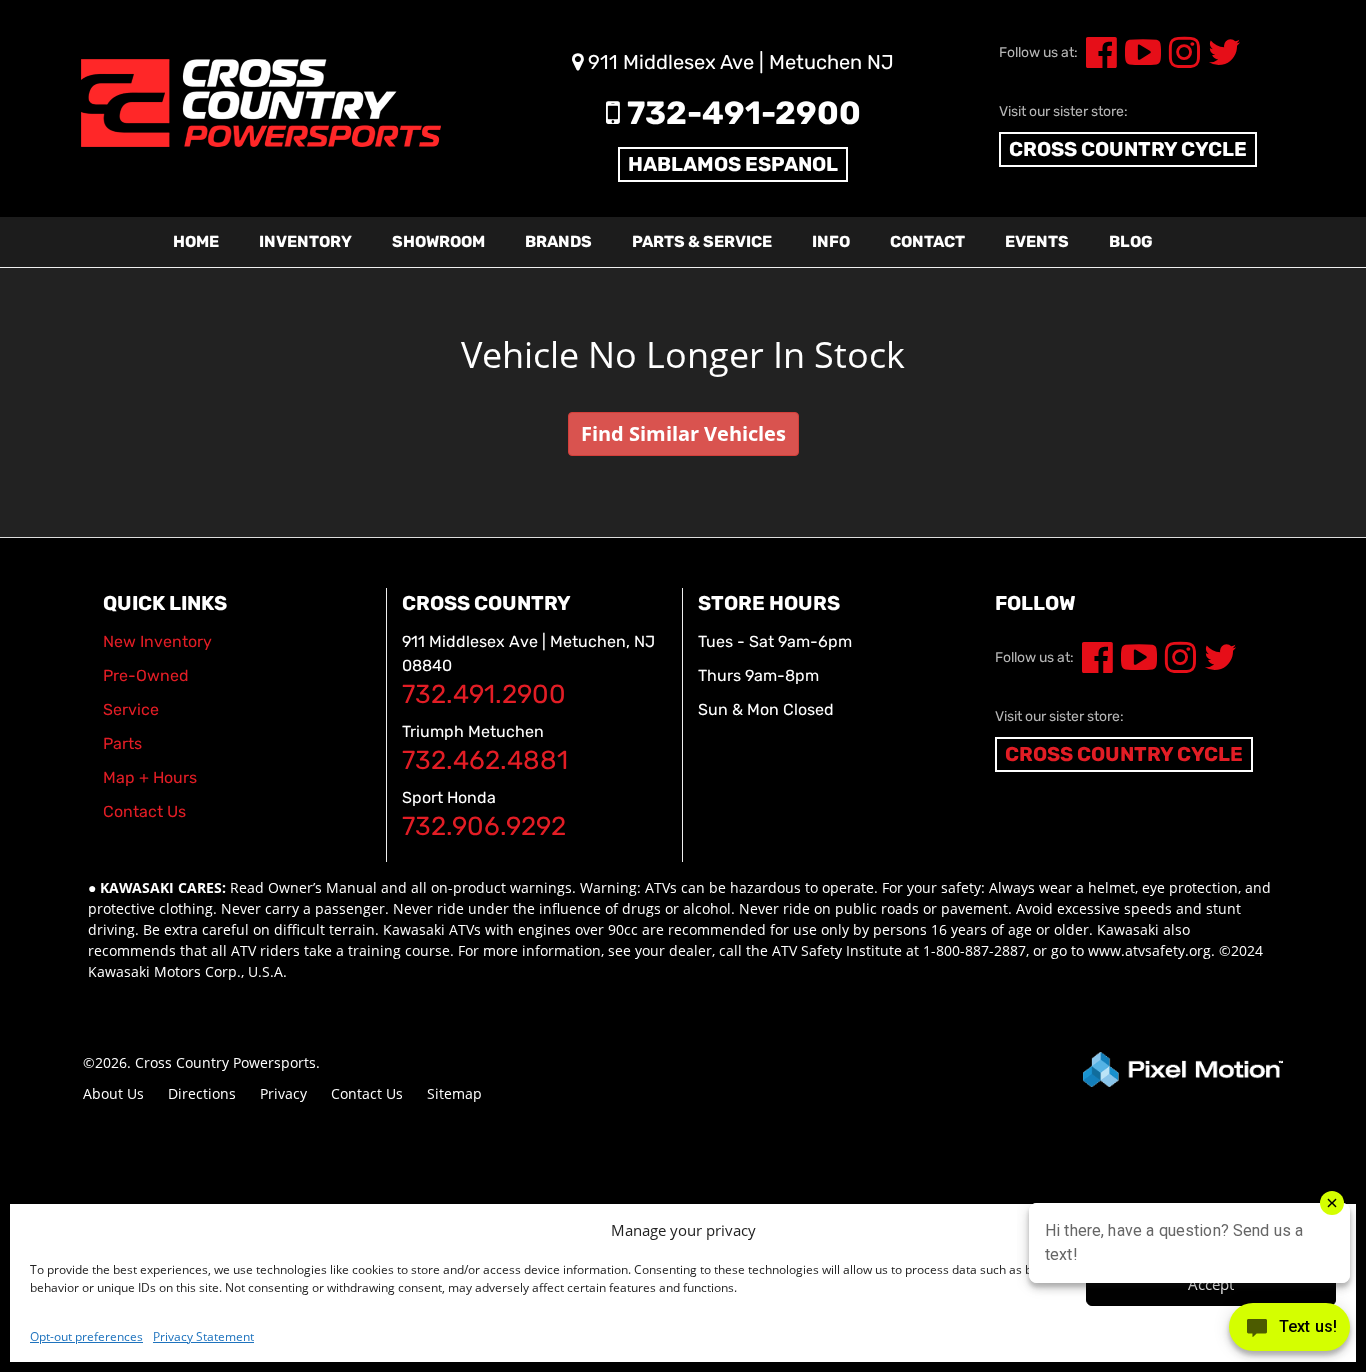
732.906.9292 (484, 826)
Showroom (438, 241)
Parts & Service (702, 241)
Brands (558, 241)
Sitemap (454, 1093)
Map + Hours (150, 777)
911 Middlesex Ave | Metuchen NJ (738, 62)
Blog (1131, 241)
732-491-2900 (740, 113)
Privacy (283, 1093)
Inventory (305, 241)
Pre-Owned (146, 675)
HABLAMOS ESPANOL (733, 164)
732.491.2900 (484, 694)
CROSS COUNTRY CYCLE (1128, 149)
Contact (927, 241)
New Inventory (157, 641)
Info (831, 241)
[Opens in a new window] (1097, 59)
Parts (122, 743)
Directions (202, 1093)
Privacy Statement (203, 1336)
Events (1037, 241)
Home (196, 241)
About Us (113, 1093)
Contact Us (367, 1093)
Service (131, 709)
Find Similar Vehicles (683, 433)
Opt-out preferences (86, 1336)
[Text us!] (1289, 1331)
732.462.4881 (485, 760)
